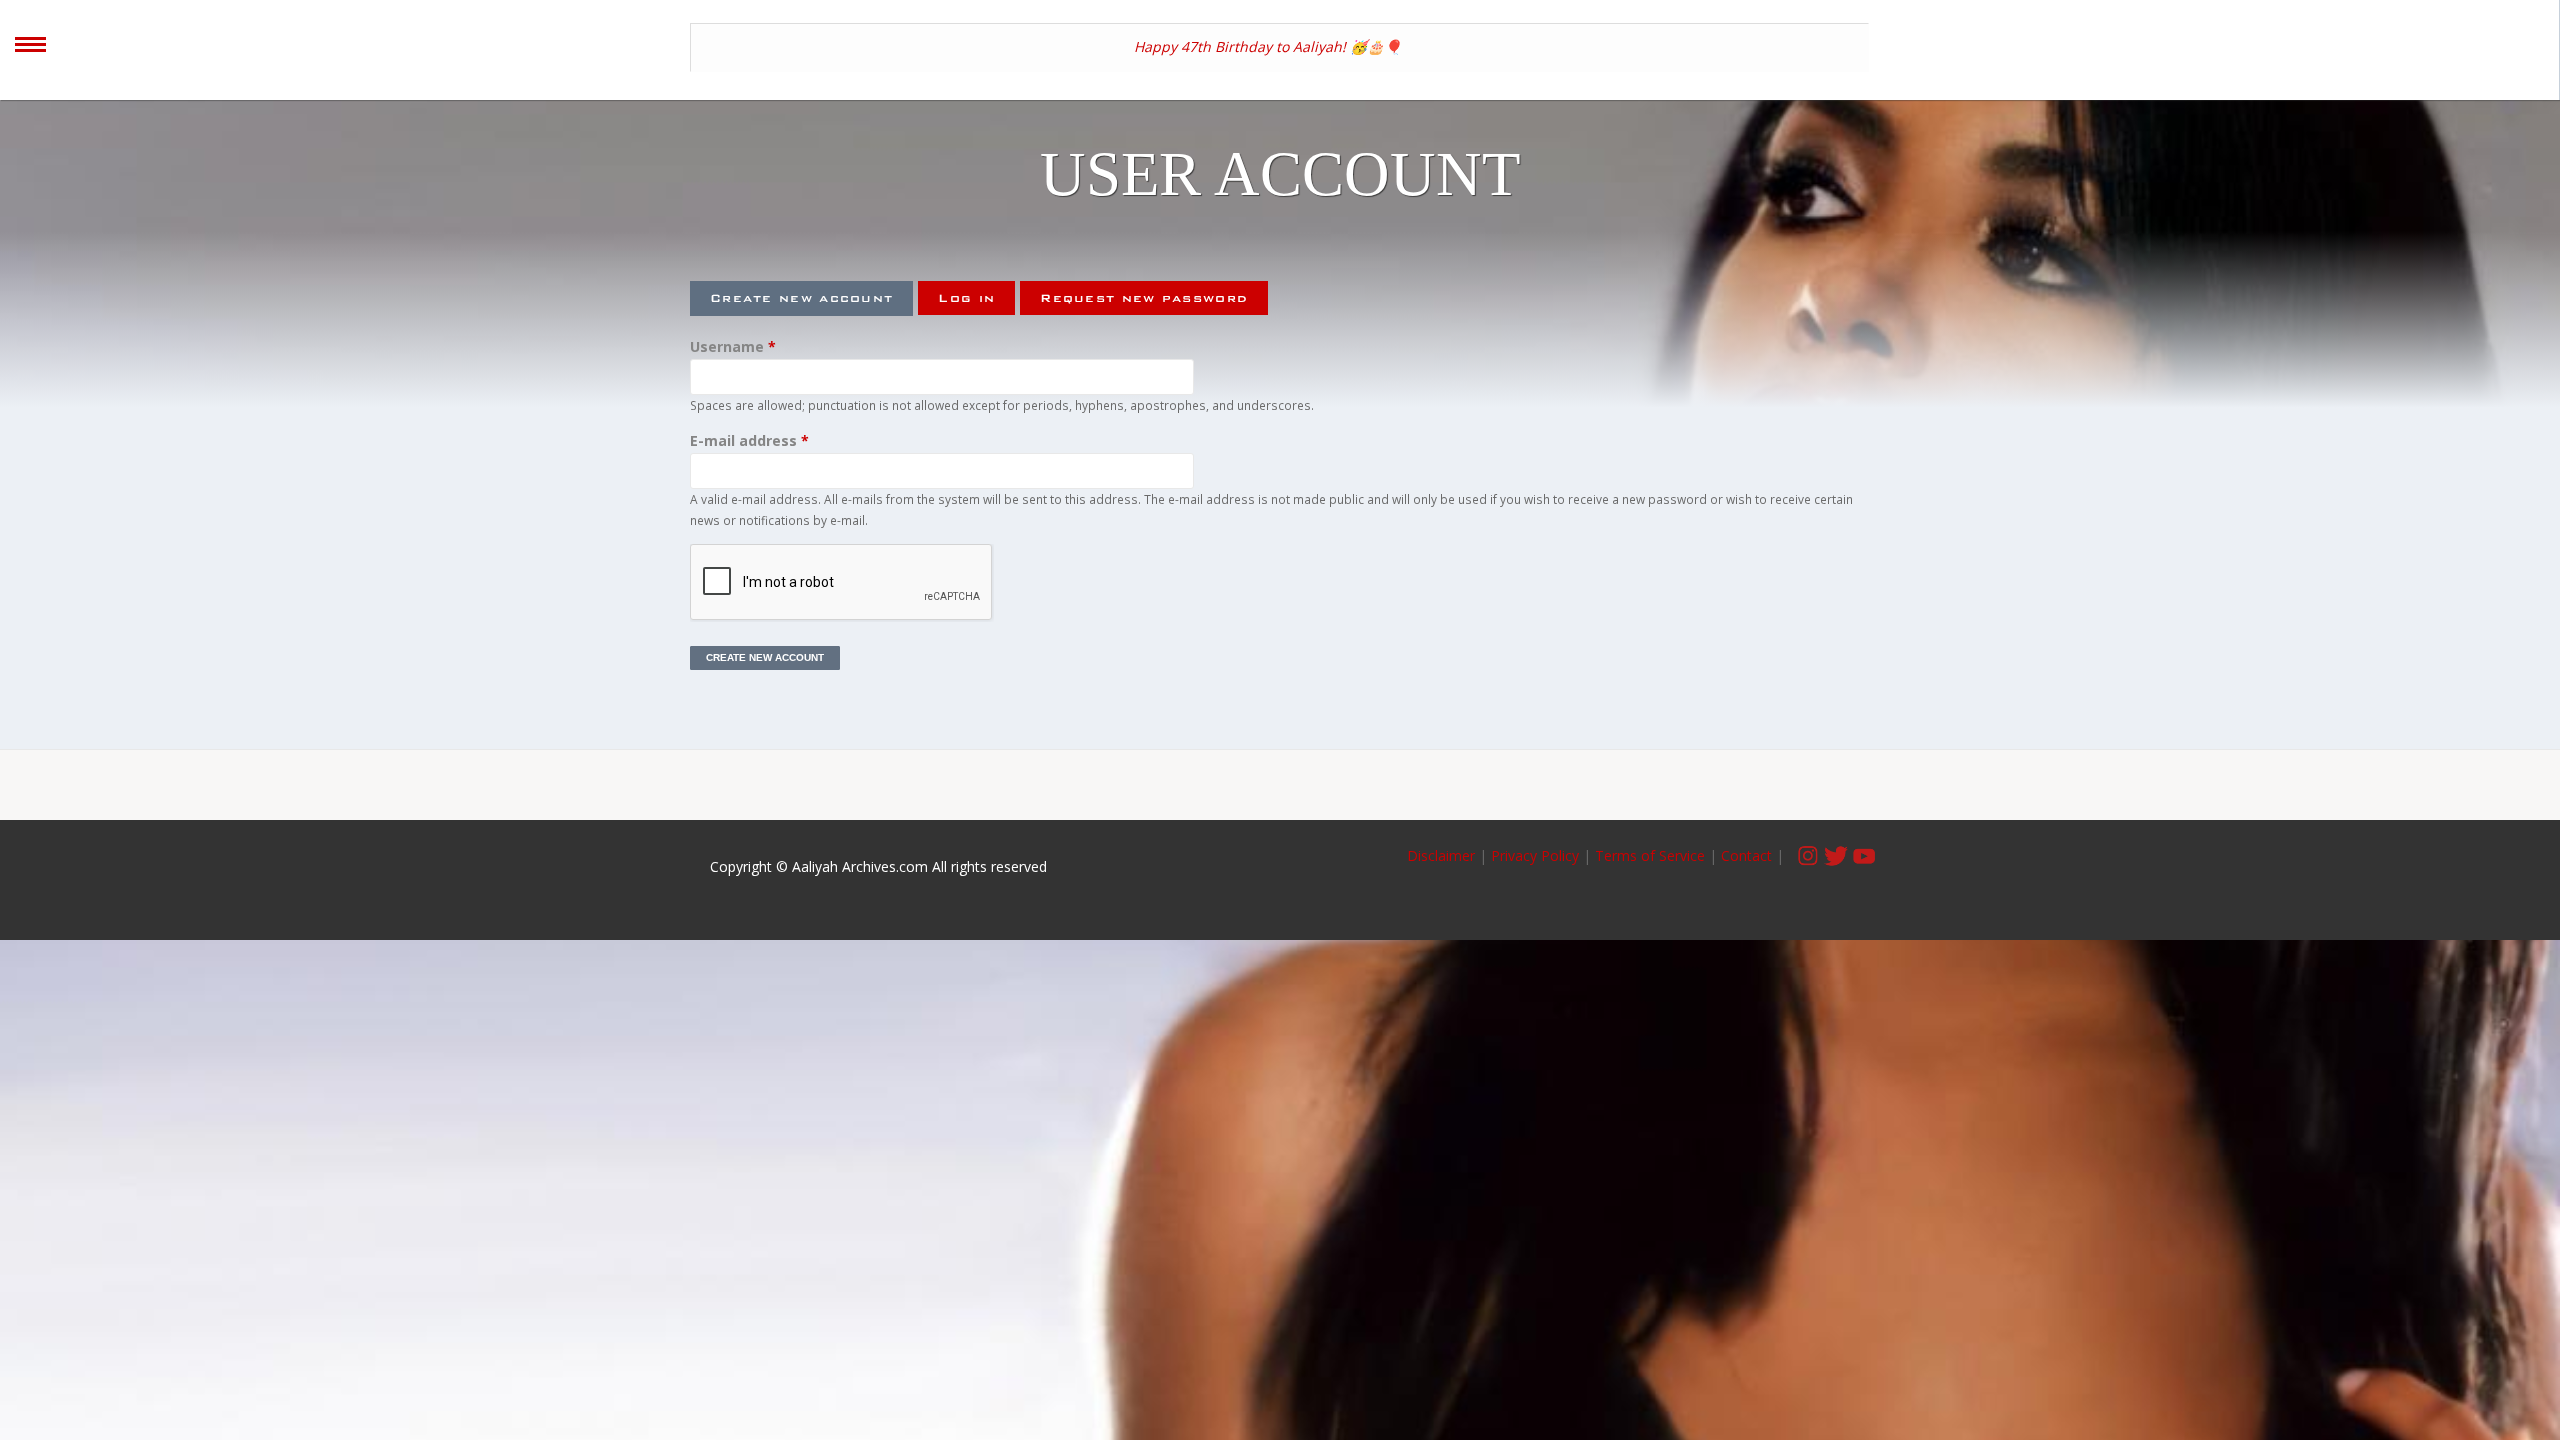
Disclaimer (1443, 855)
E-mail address (749, 440)
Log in (966, 298)
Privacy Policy (1535, 855)
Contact (1746, 855)
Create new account (811, 298)
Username (733, 346)
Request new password (1144, 298)
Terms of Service (1650, 855)
